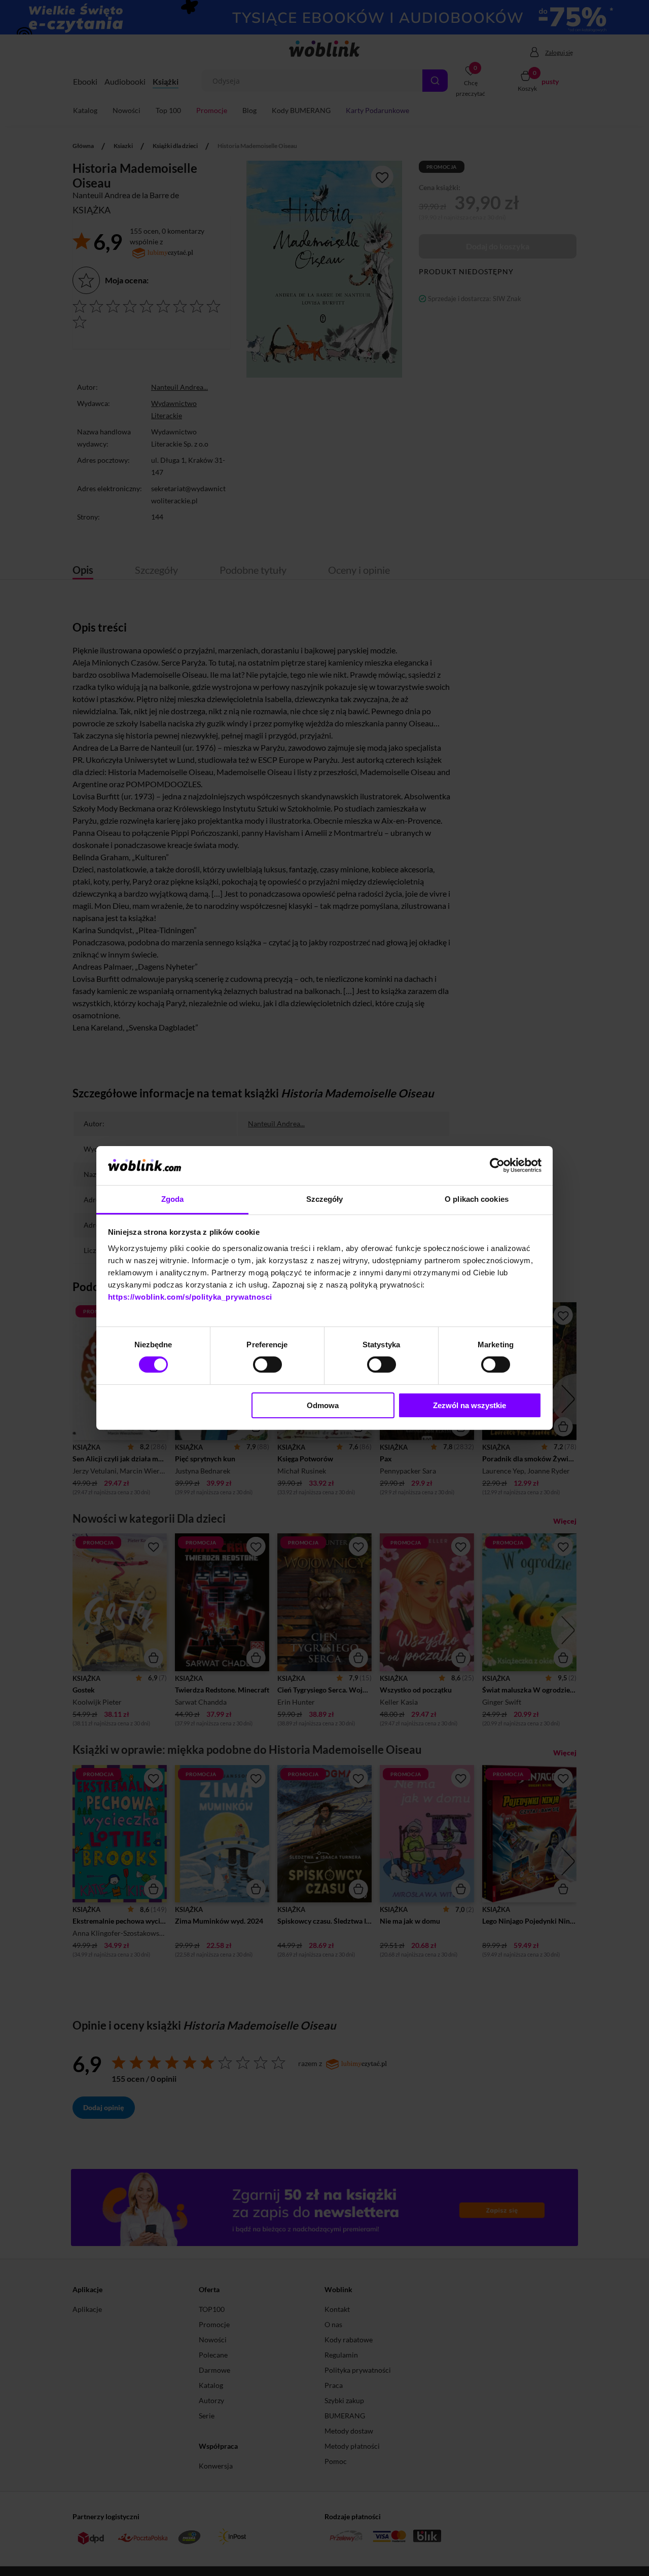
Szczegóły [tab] (325, 1199)
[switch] (267, 1365)
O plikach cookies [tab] (477, 1199)
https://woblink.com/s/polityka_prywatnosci (190, 1297)
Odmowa (323, 1405)
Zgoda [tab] (173, 1199)
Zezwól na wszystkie (470, 1405)
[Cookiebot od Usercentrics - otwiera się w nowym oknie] (497, 1165)
